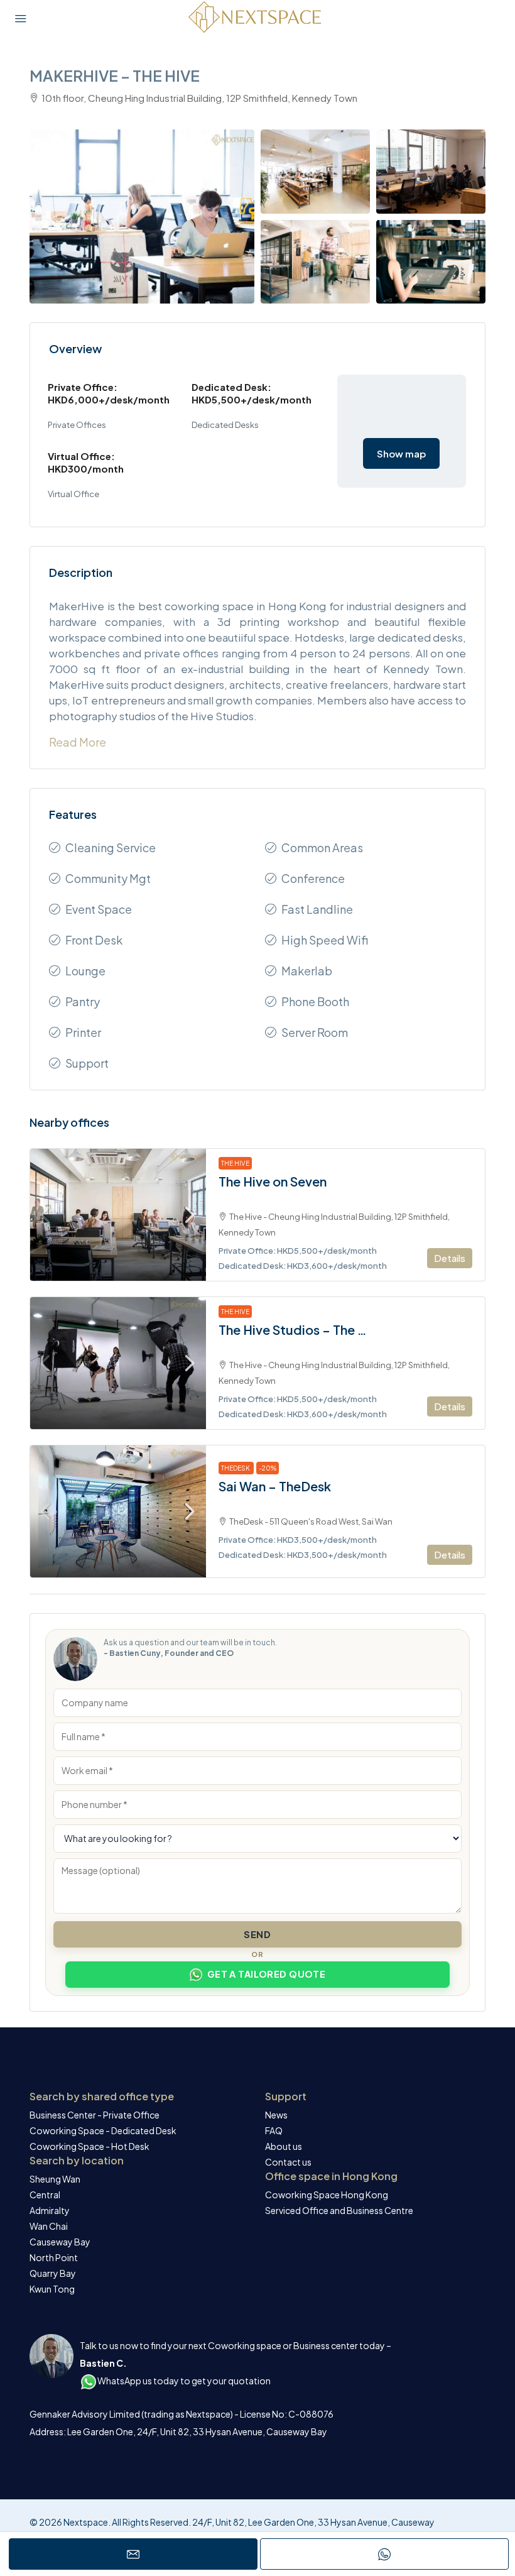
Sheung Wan (55, 2179)
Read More (78, 742)
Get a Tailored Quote (267, 1974)
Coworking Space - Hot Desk (89, 2146)
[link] (118, 1215)
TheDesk (236, 1468)
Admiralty (50, 2210)
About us (284, 2146)
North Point (54, 2257)
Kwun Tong (52, 2289)
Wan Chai (49, 2226)
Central (45, 2195)
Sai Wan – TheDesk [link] (275, 1486)
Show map (401, 453)
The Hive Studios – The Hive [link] (297, 1330)
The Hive (235, 1163)
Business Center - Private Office (95, 2115)
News (276, 2115)
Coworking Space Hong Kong (327, 2195)
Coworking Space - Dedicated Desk (103, 2130)
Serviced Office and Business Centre (339, 2210)
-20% (268, 1468)
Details (450, 1258)
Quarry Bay (53, 2273)
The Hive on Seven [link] (273, 1181)
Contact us (288, 2162)
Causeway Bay (60, 2242)
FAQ (274, 2130)
